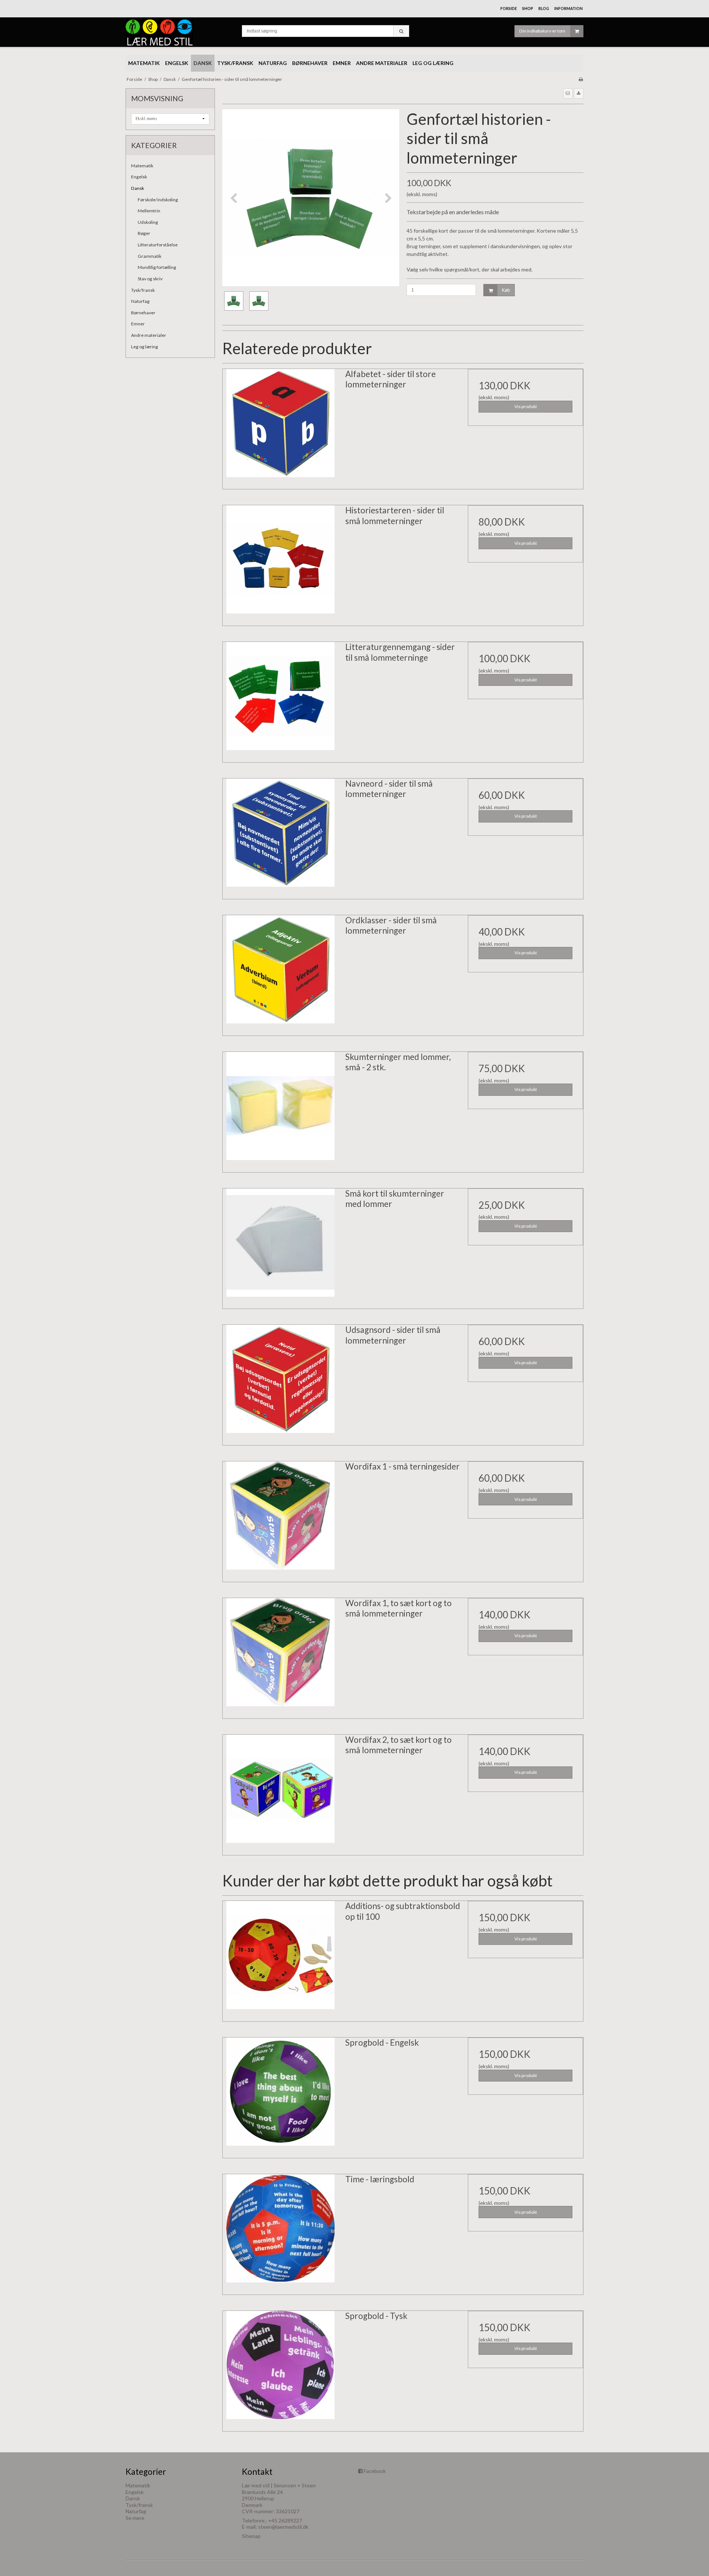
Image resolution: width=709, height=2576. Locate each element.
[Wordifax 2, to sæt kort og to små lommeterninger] (280, 1792)
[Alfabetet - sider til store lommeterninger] (280, 427)
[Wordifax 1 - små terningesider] (280, 1519)
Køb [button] (506, 290)
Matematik (142, 166)
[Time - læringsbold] (280, 2232)
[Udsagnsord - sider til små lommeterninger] (280, 1382)
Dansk (138, 188)
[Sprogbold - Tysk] (280, 2368)
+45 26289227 (285, 2520)
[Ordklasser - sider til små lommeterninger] (280, 973)
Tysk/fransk (143, 290)
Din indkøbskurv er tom (542, 31)
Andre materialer (149, 335)
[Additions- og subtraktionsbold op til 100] (280, 1958)
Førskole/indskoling (158, 200)
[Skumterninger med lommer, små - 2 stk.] (280, 1109)
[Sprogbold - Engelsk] (280, 2095)
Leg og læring (145, 347)
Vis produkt (526, 406)
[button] (568, 93)
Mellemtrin (149, 211)
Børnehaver (143, 313)
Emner (138, 324)
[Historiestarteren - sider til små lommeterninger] (280, 563)
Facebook (375, 2471)
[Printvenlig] (581, 79)
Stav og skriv (150, 279)
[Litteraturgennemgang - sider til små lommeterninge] (280, 699)
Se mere (135, 2518)
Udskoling (148, 222)
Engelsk (139, 177)
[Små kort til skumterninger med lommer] (280, 1246)
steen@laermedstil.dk (283, 2527)
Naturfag (140, 301)
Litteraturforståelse (158, 245)
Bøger (144, 233)
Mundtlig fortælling (157, 267)
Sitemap (251, 2536)
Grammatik (150, 256)
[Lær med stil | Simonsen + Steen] (180, 32)
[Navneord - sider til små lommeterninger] (280, 836)
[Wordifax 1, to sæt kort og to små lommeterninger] (280, 1656)
